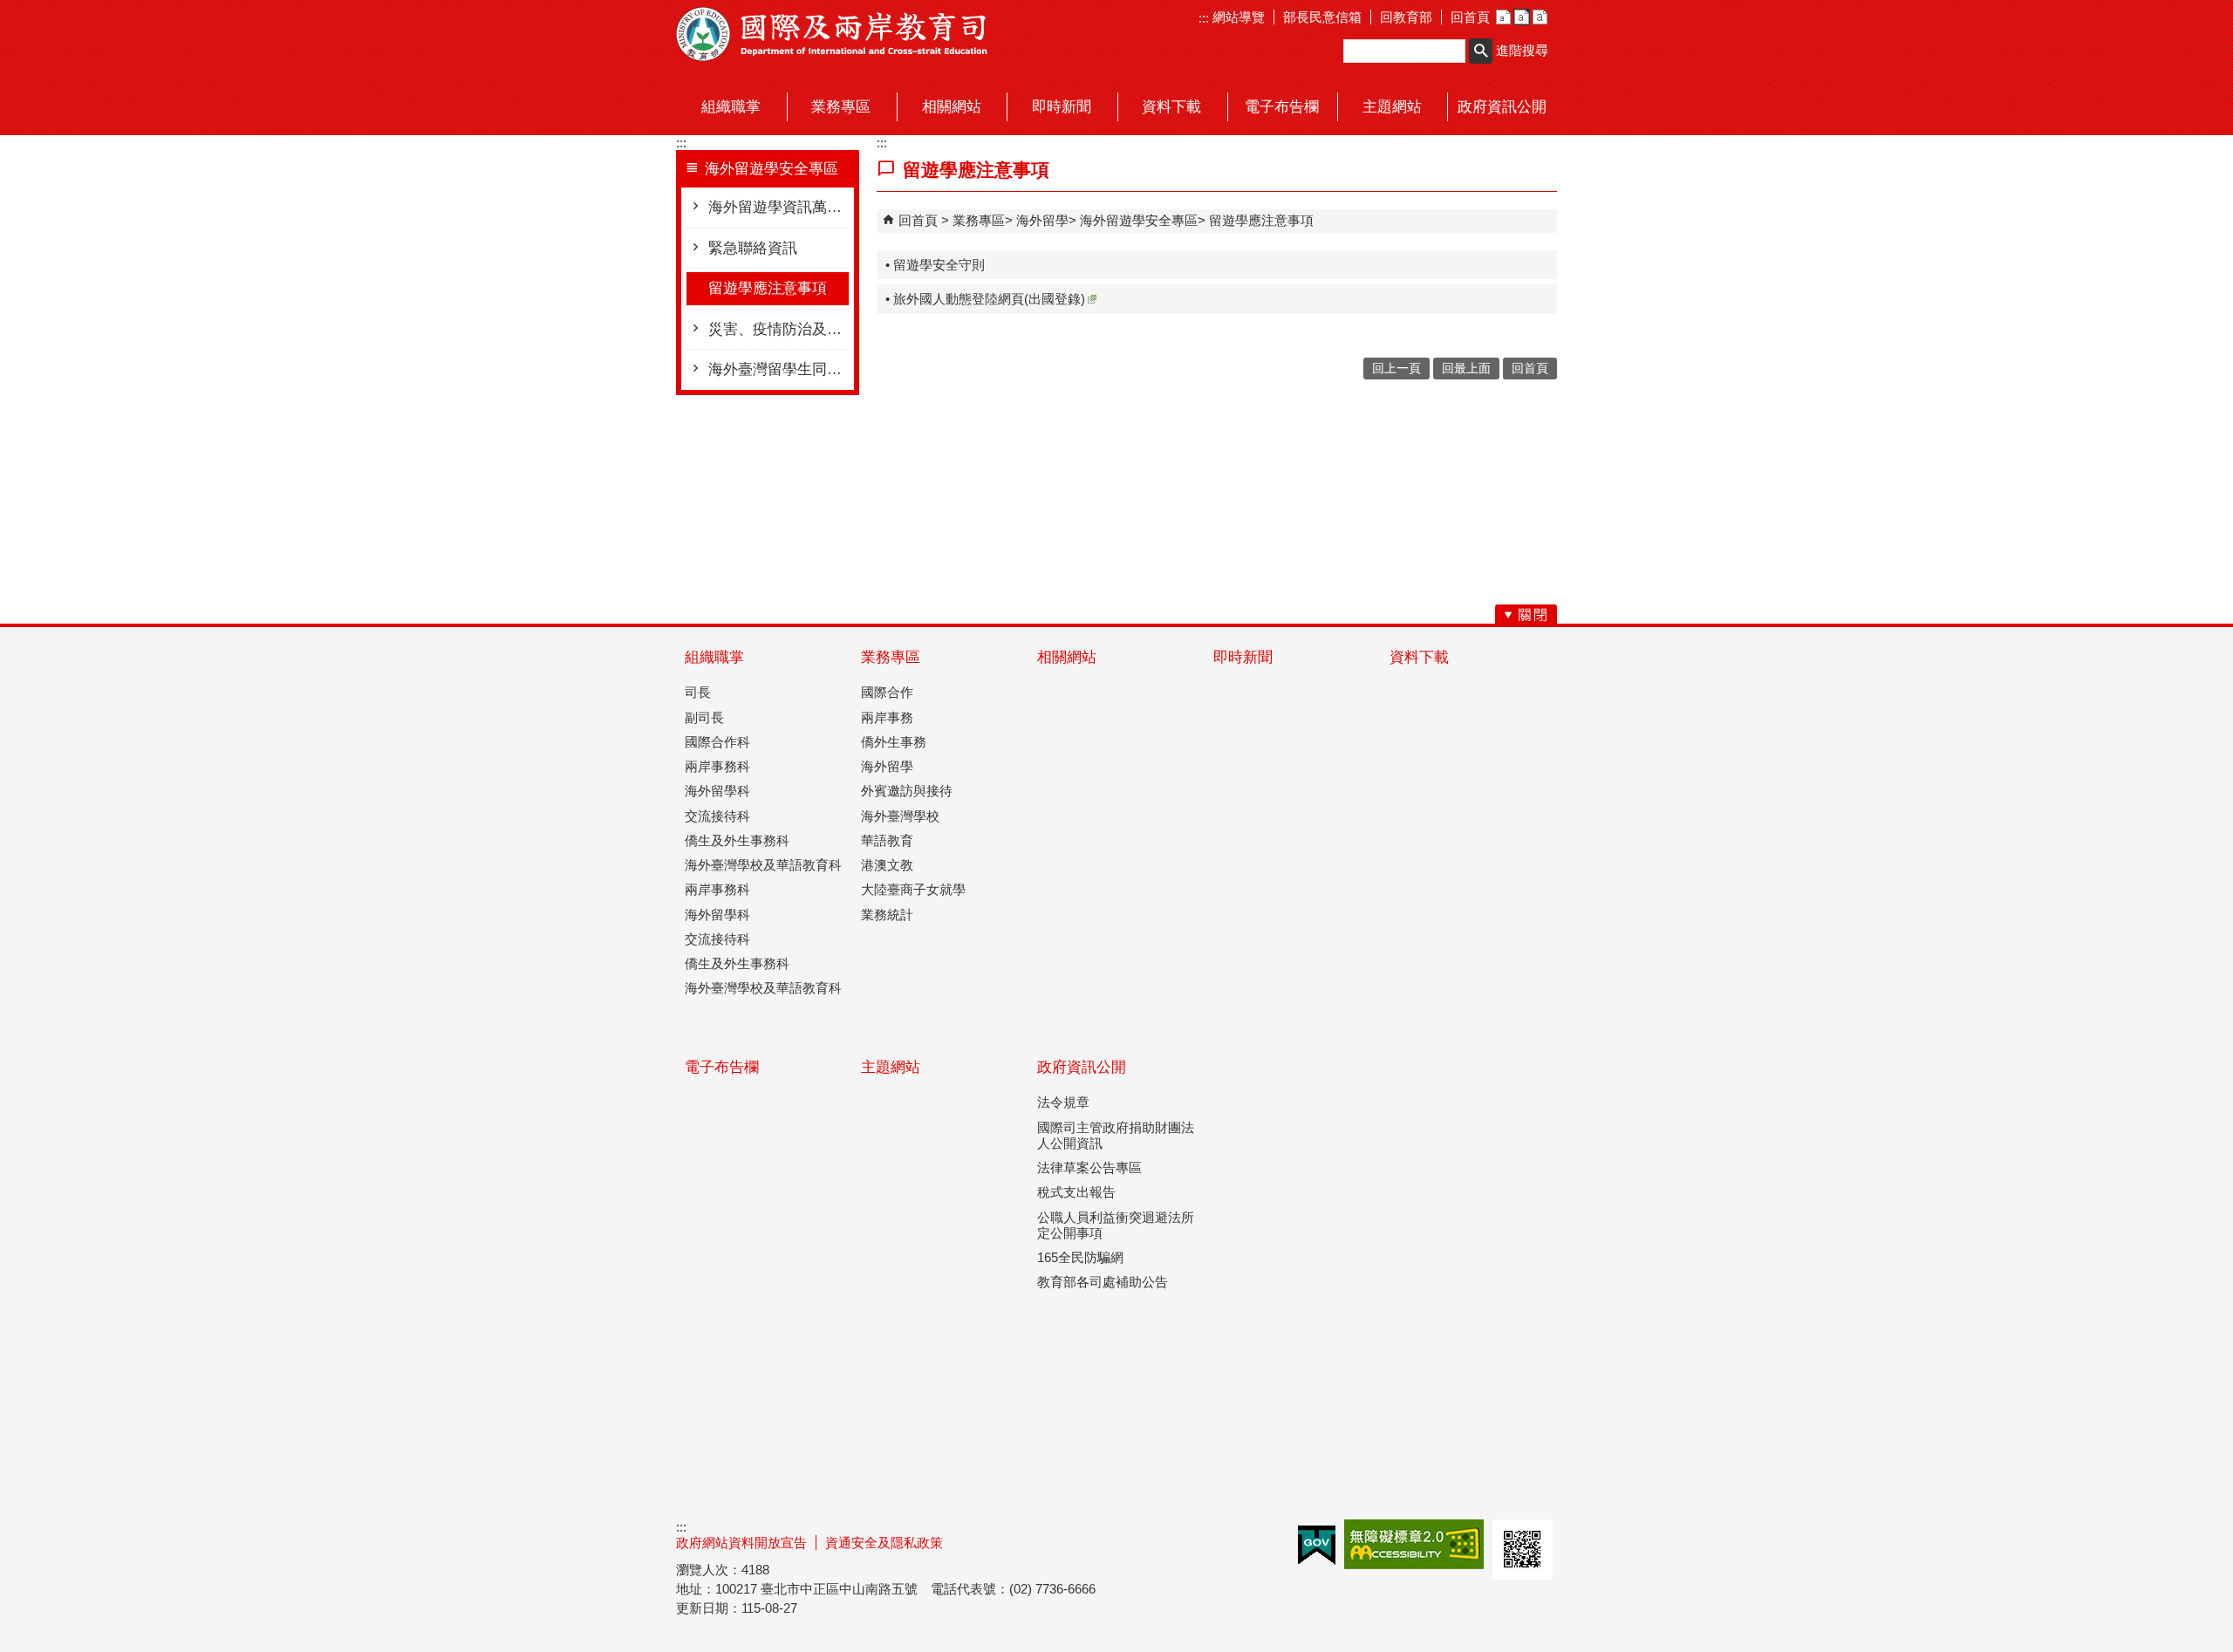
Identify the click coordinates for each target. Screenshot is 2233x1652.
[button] (1481, 51)
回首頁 (1470, 17)
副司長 (704, 717)
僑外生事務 (894, 742)
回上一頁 (1396, 369)
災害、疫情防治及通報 (778, 329)
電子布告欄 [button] (1282, 107)
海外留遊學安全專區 (1139, 220)
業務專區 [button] (841, 107)
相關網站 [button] (952, 107)
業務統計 (887, 915)
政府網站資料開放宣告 (741, 1543)
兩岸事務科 (717, 766)
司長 (698, 692)
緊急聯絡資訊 (753, 248)
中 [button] (1522, 17)
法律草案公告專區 (1089, 1167)
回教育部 (1406, 17)
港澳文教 (887, 865)
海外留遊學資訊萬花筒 (778, 207)
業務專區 (979, 220)
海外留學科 (717, 791)
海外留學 (1042, 220)
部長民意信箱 (1322, 17)
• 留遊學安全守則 (935, 265)
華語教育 (887, 840)
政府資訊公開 (1082, 1067)
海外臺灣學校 (900, 816)
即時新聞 (1243, 657)
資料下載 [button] (1171, 107)
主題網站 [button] (1392, 107)
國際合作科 (717, 742)
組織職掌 (714, 657)
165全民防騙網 (1080, 1257)
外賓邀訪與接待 (907, 791)
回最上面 (1466, 369)
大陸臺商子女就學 (913, 889)
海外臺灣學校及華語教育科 (763, 865)
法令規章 (1063, 1102)
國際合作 (887, 692)
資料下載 (1419, 657)
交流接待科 (717, 816)
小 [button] (1503, 17)
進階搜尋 (1522, 50)
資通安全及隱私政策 (884, 1543)
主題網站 (891, 1067)
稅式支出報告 (1076, 1192)
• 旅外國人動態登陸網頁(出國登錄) (985, 299)
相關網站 (1067, 657)
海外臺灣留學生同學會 (778, 369)
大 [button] (1540, 17)
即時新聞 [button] (1062, 107)
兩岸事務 (887, 717)
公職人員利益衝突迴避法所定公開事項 (1116, 1225)
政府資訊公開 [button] (1502, 107)
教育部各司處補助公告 (1103, 1282)
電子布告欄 (722, 1067)
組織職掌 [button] (731, 107)
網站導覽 (1237, 17)
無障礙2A (1414, 1544)
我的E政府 (1317, 1545)
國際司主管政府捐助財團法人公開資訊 (1116, 1135)
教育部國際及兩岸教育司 (833, 34)
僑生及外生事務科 (737, 840)
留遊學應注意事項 (768, 288)
